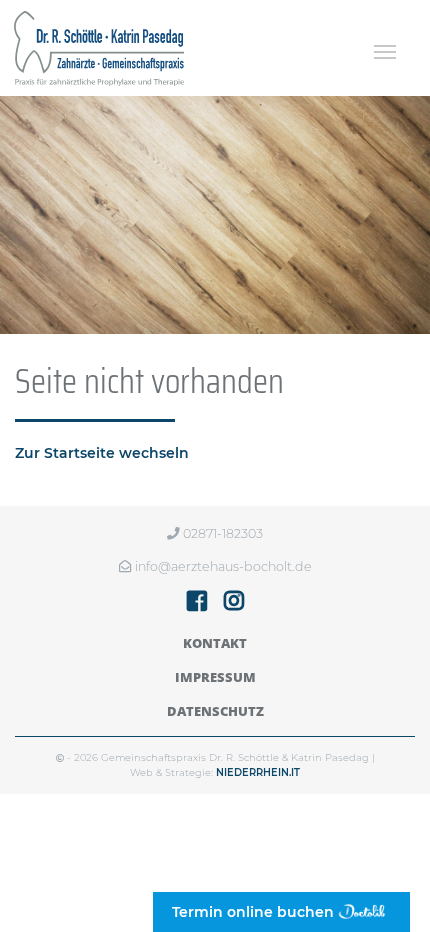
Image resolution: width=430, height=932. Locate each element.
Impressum (215, 677)
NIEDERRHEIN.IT (258, 772)
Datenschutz (215, 711)
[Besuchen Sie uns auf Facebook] (197, 604)
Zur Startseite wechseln (102, 453)
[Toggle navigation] (384, 51)
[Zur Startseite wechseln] (99, 48)
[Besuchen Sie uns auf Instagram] (234, 604)
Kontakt (215, 643)
